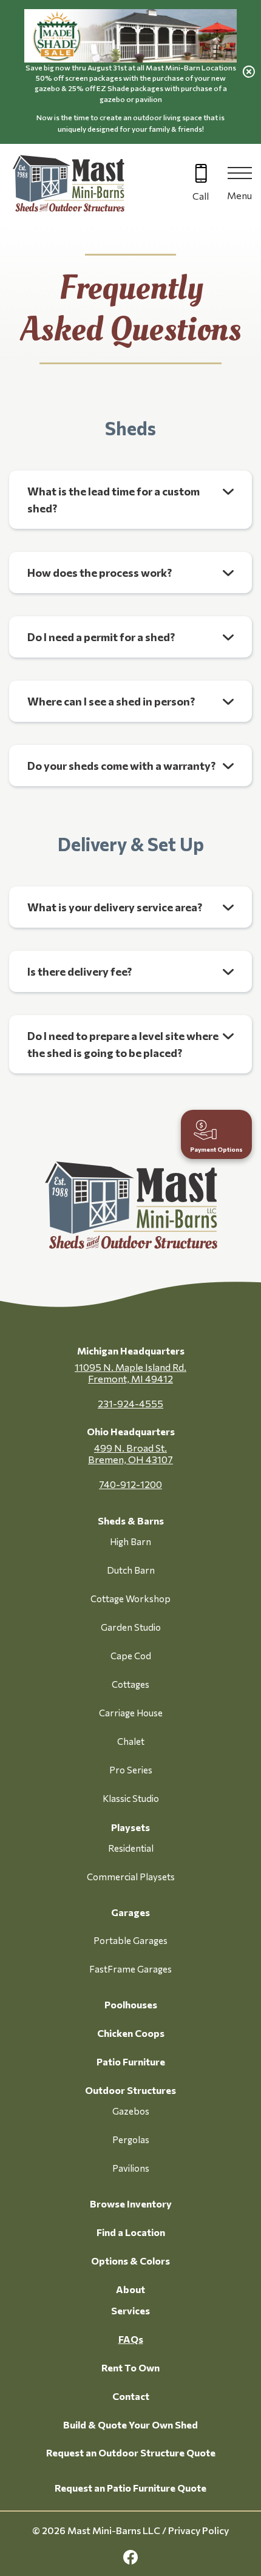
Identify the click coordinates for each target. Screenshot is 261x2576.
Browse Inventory (131, 2204)
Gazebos (131, 2111)
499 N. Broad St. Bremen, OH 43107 (130, 1453)
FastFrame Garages (130, 1969)
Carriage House (131, 1713)
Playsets (130, 1827)
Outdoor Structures (130, 2090)
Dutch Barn (131, 1570)
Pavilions (131, 2168)
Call (201, 196)
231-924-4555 (130, 1403)
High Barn (130, 1541)
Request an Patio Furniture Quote (130, 2488)
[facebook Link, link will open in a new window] (130, 2557)
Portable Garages (130, 1940)
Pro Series (131, 1770)
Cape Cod (131, 1656)
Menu (239, 195)
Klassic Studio (131, 1798)
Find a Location (131, 2232)
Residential (131, 1848)
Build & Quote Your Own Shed (130, 2425)
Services (130, 2310)
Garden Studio (131, 1627)
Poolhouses (131, 2004)
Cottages (130, 1684)
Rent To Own (130, 2367)
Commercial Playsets (131, 1877)
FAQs (131, 2339)
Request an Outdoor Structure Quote (131, 2452)
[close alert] (249, 72)
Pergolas (131, 2139)
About (130, 2289)
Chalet (131, 1741)
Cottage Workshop (130, 1599)
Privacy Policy (198, 2530)
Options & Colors (130, 2261)
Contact (131, 2396)
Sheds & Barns (131, 1521)
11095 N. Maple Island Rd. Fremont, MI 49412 (130, 1373)
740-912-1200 (130, 1484)
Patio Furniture (131, 2061)
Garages (130, 1912)
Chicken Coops (131, 2033)
